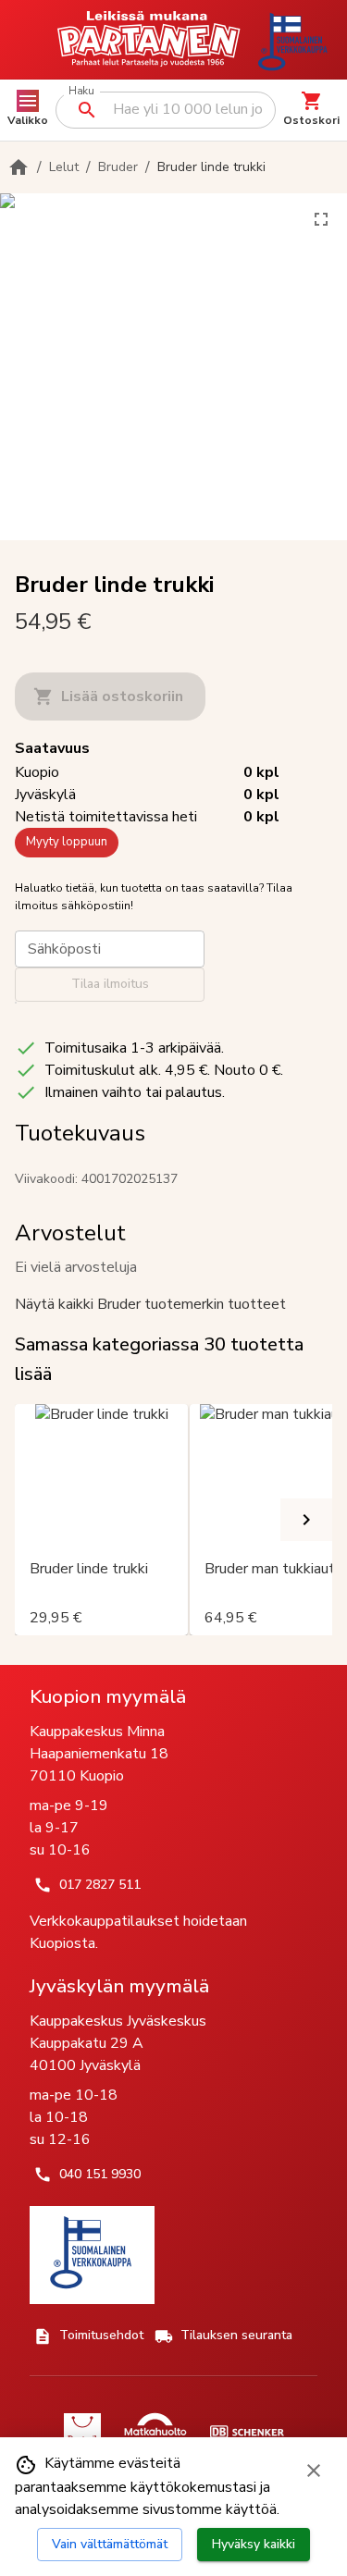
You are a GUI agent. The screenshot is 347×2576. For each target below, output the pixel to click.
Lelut (64, 167)
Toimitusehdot (101, 2335)
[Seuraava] (306, 1520)
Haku (81, 91)
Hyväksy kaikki (254, 2544)
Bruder (118, 167)
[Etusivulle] (19, 167)
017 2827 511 (100, 1885)
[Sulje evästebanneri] (314, 2471)
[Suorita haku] (87, 110)
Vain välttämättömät (110, 2544)
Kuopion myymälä (108, 1696)
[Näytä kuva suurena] (321, 219)
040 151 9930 (100, 2174)
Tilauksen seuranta (236, 2335)
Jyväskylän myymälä (119, 1986)
